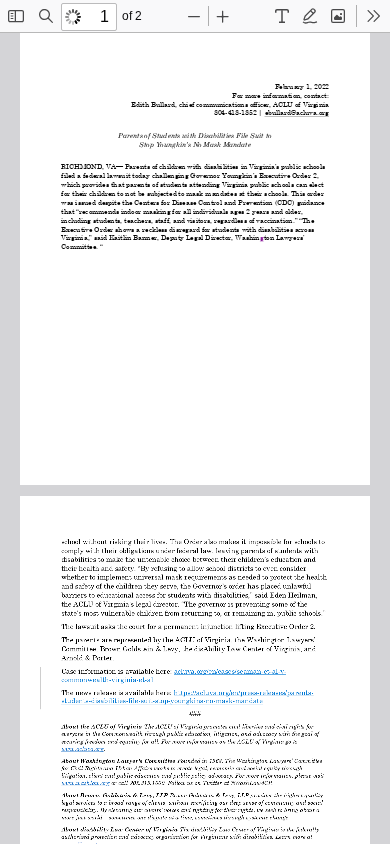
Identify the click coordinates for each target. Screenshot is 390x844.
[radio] (282, 16)
